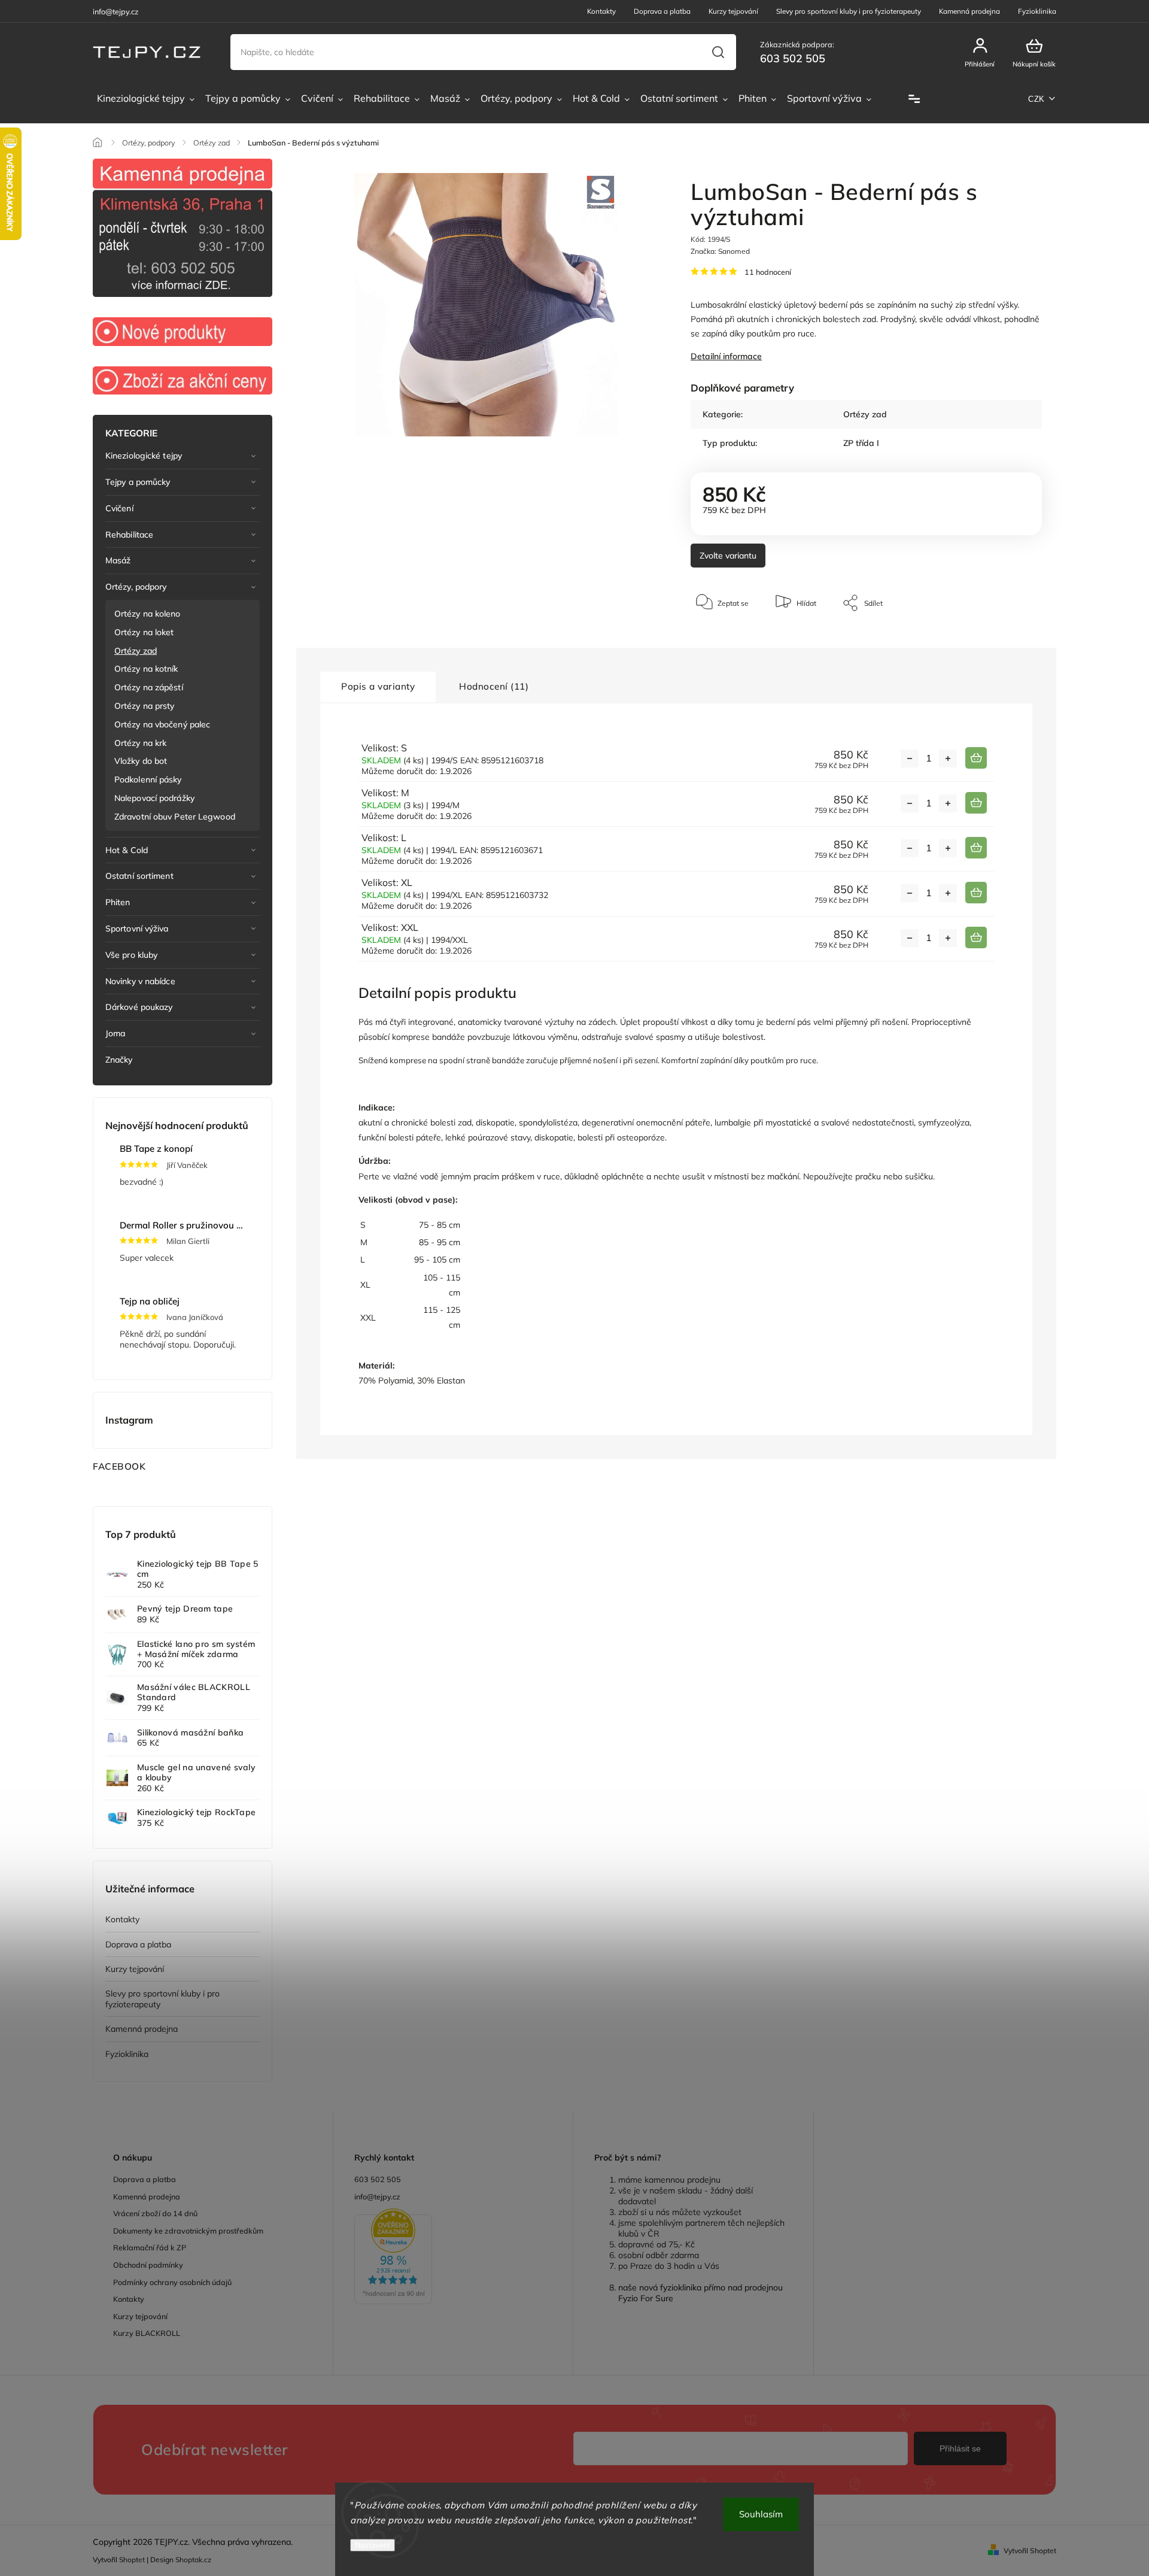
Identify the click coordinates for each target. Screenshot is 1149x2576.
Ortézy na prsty (145, 706)
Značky (119, 1060)
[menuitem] (146, 99)
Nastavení (373, 2545)
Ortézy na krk (140, 743)
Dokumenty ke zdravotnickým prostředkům (188, 2231)
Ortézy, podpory (136, 587)
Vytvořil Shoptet (1030, 2551)
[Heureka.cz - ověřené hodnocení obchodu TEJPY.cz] (453, 2258)
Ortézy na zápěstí (149, 687)
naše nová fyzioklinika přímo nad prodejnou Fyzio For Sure (700, 2293)
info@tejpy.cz (377, 2196)
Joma (115, 1033)
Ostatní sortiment (139, 876)
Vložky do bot (141, 761)
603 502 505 (378, 2179)
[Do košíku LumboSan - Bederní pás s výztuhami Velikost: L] (976, 848)
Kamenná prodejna (969, 11)
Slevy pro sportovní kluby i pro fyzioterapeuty (849, 11)
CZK (1036, 99)
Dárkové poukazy (139, 1007)
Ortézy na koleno (148, 614)
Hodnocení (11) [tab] (494, 686)
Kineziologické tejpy (144, 456)
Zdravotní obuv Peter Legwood (175, 817)
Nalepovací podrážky (154, 798)
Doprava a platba (662, 11)
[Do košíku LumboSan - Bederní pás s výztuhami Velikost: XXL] (976, 937)
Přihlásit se (960, 2448)
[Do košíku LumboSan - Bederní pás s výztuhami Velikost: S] (976, 758)
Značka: (720, 251)
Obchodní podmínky (148, 2265)
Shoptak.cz (193, 2560)
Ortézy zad (136, 651)
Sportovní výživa (137, 929)
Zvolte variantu (728, 556)
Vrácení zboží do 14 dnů (155, 2213)
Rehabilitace (129, 535)
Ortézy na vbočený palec (162, 724)
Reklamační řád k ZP (150, 2247)
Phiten (118, 902)
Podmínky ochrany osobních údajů (172, 2282)
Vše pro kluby (131, 955)
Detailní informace (726, 356)
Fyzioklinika (1037, 11)
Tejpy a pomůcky (138, 482)
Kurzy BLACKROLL (147, 2333)
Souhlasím (761, 2514)
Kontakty (601, 11)
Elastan (451, 1380)
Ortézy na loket (144, 632)
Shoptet (132, 2560)
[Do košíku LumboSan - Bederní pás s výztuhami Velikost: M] (976, 803)
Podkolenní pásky (148, 779)
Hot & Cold (127, 850)
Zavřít (1005, 639)
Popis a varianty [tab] (378, 686)
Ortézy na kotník (146, 669)
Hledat (718, 52)
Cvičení (119, 508)
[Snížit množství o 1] (910, 758)
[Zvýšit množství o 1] (948, 758)
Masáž (118, 560)
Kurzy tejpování (733, 11)
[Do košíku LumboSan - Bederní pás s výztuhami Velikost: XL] (976, 893)
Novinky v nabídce (140, 981)
